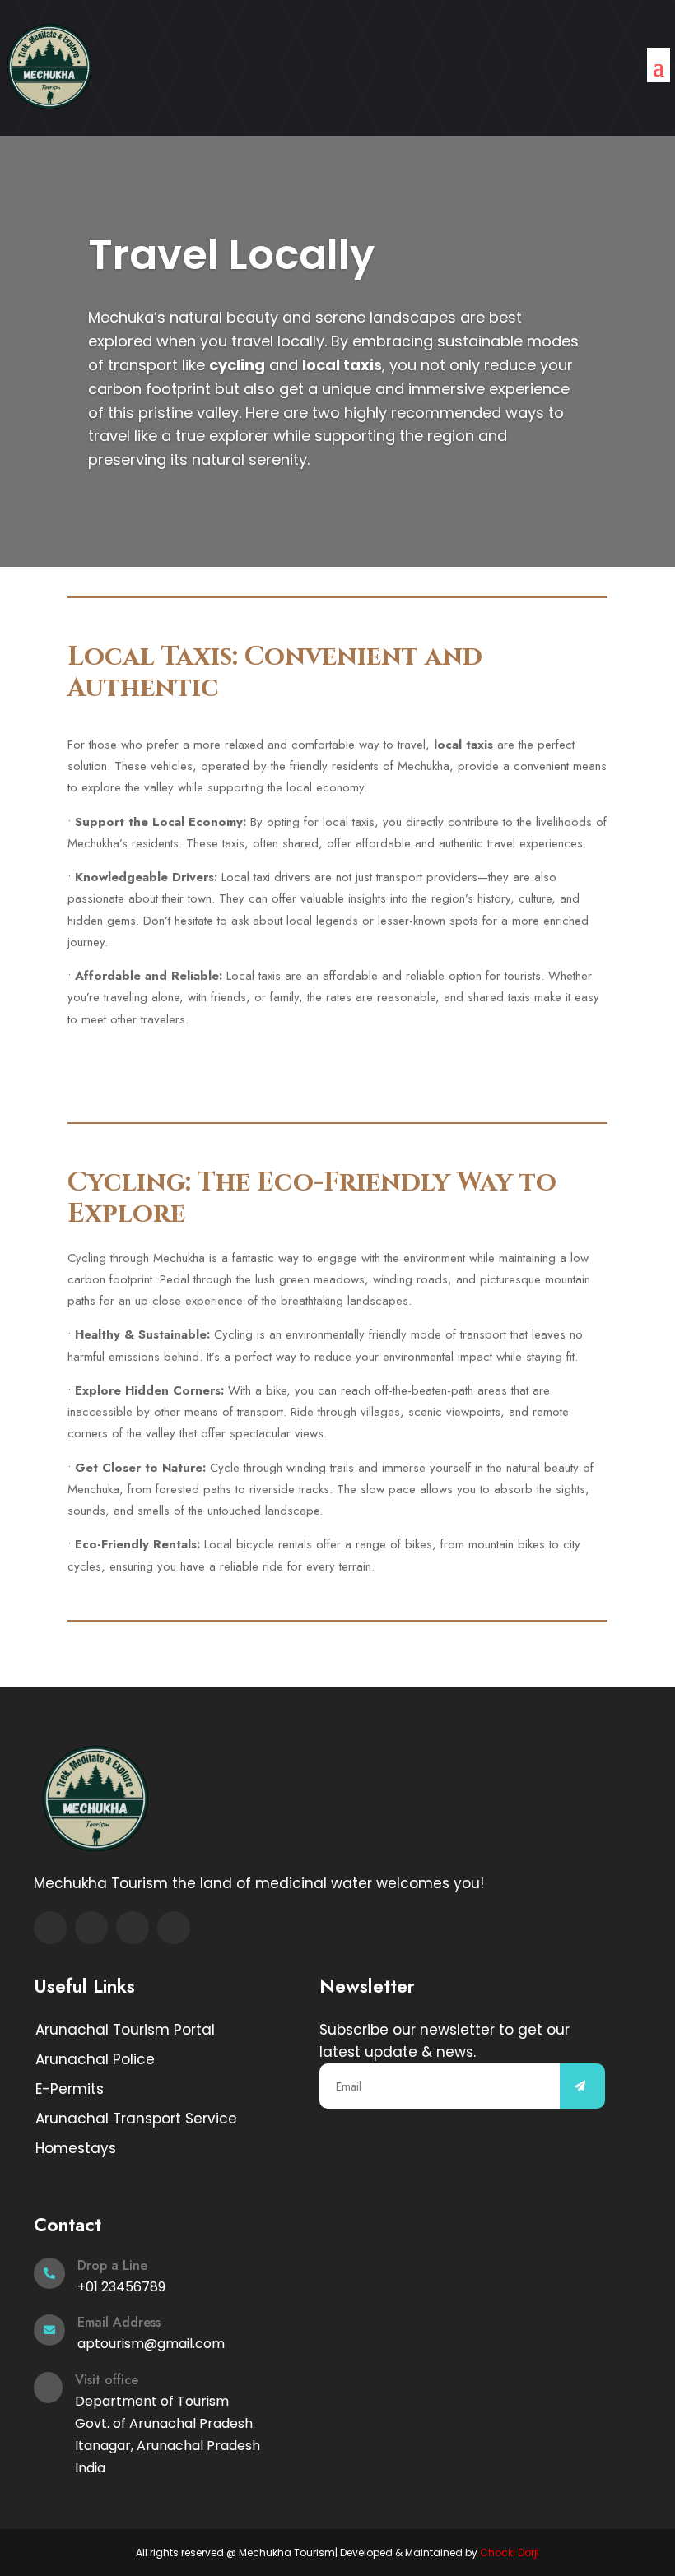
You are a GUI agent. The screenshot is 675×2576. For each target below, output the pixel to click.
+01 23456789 (121, 2287)
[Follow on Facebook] (50, 1928)
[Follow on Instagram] (133, 1928)
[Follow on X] (91, 1928)
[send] (582, 2086)
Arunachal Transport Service (136, 2119)
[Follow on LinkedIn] (174, 1928)
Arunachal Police (95, 2059)
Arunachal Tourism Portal (125, 2030)
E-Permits (70, 2089)
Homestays (76, 2148)
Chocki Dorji (510, 2553)
